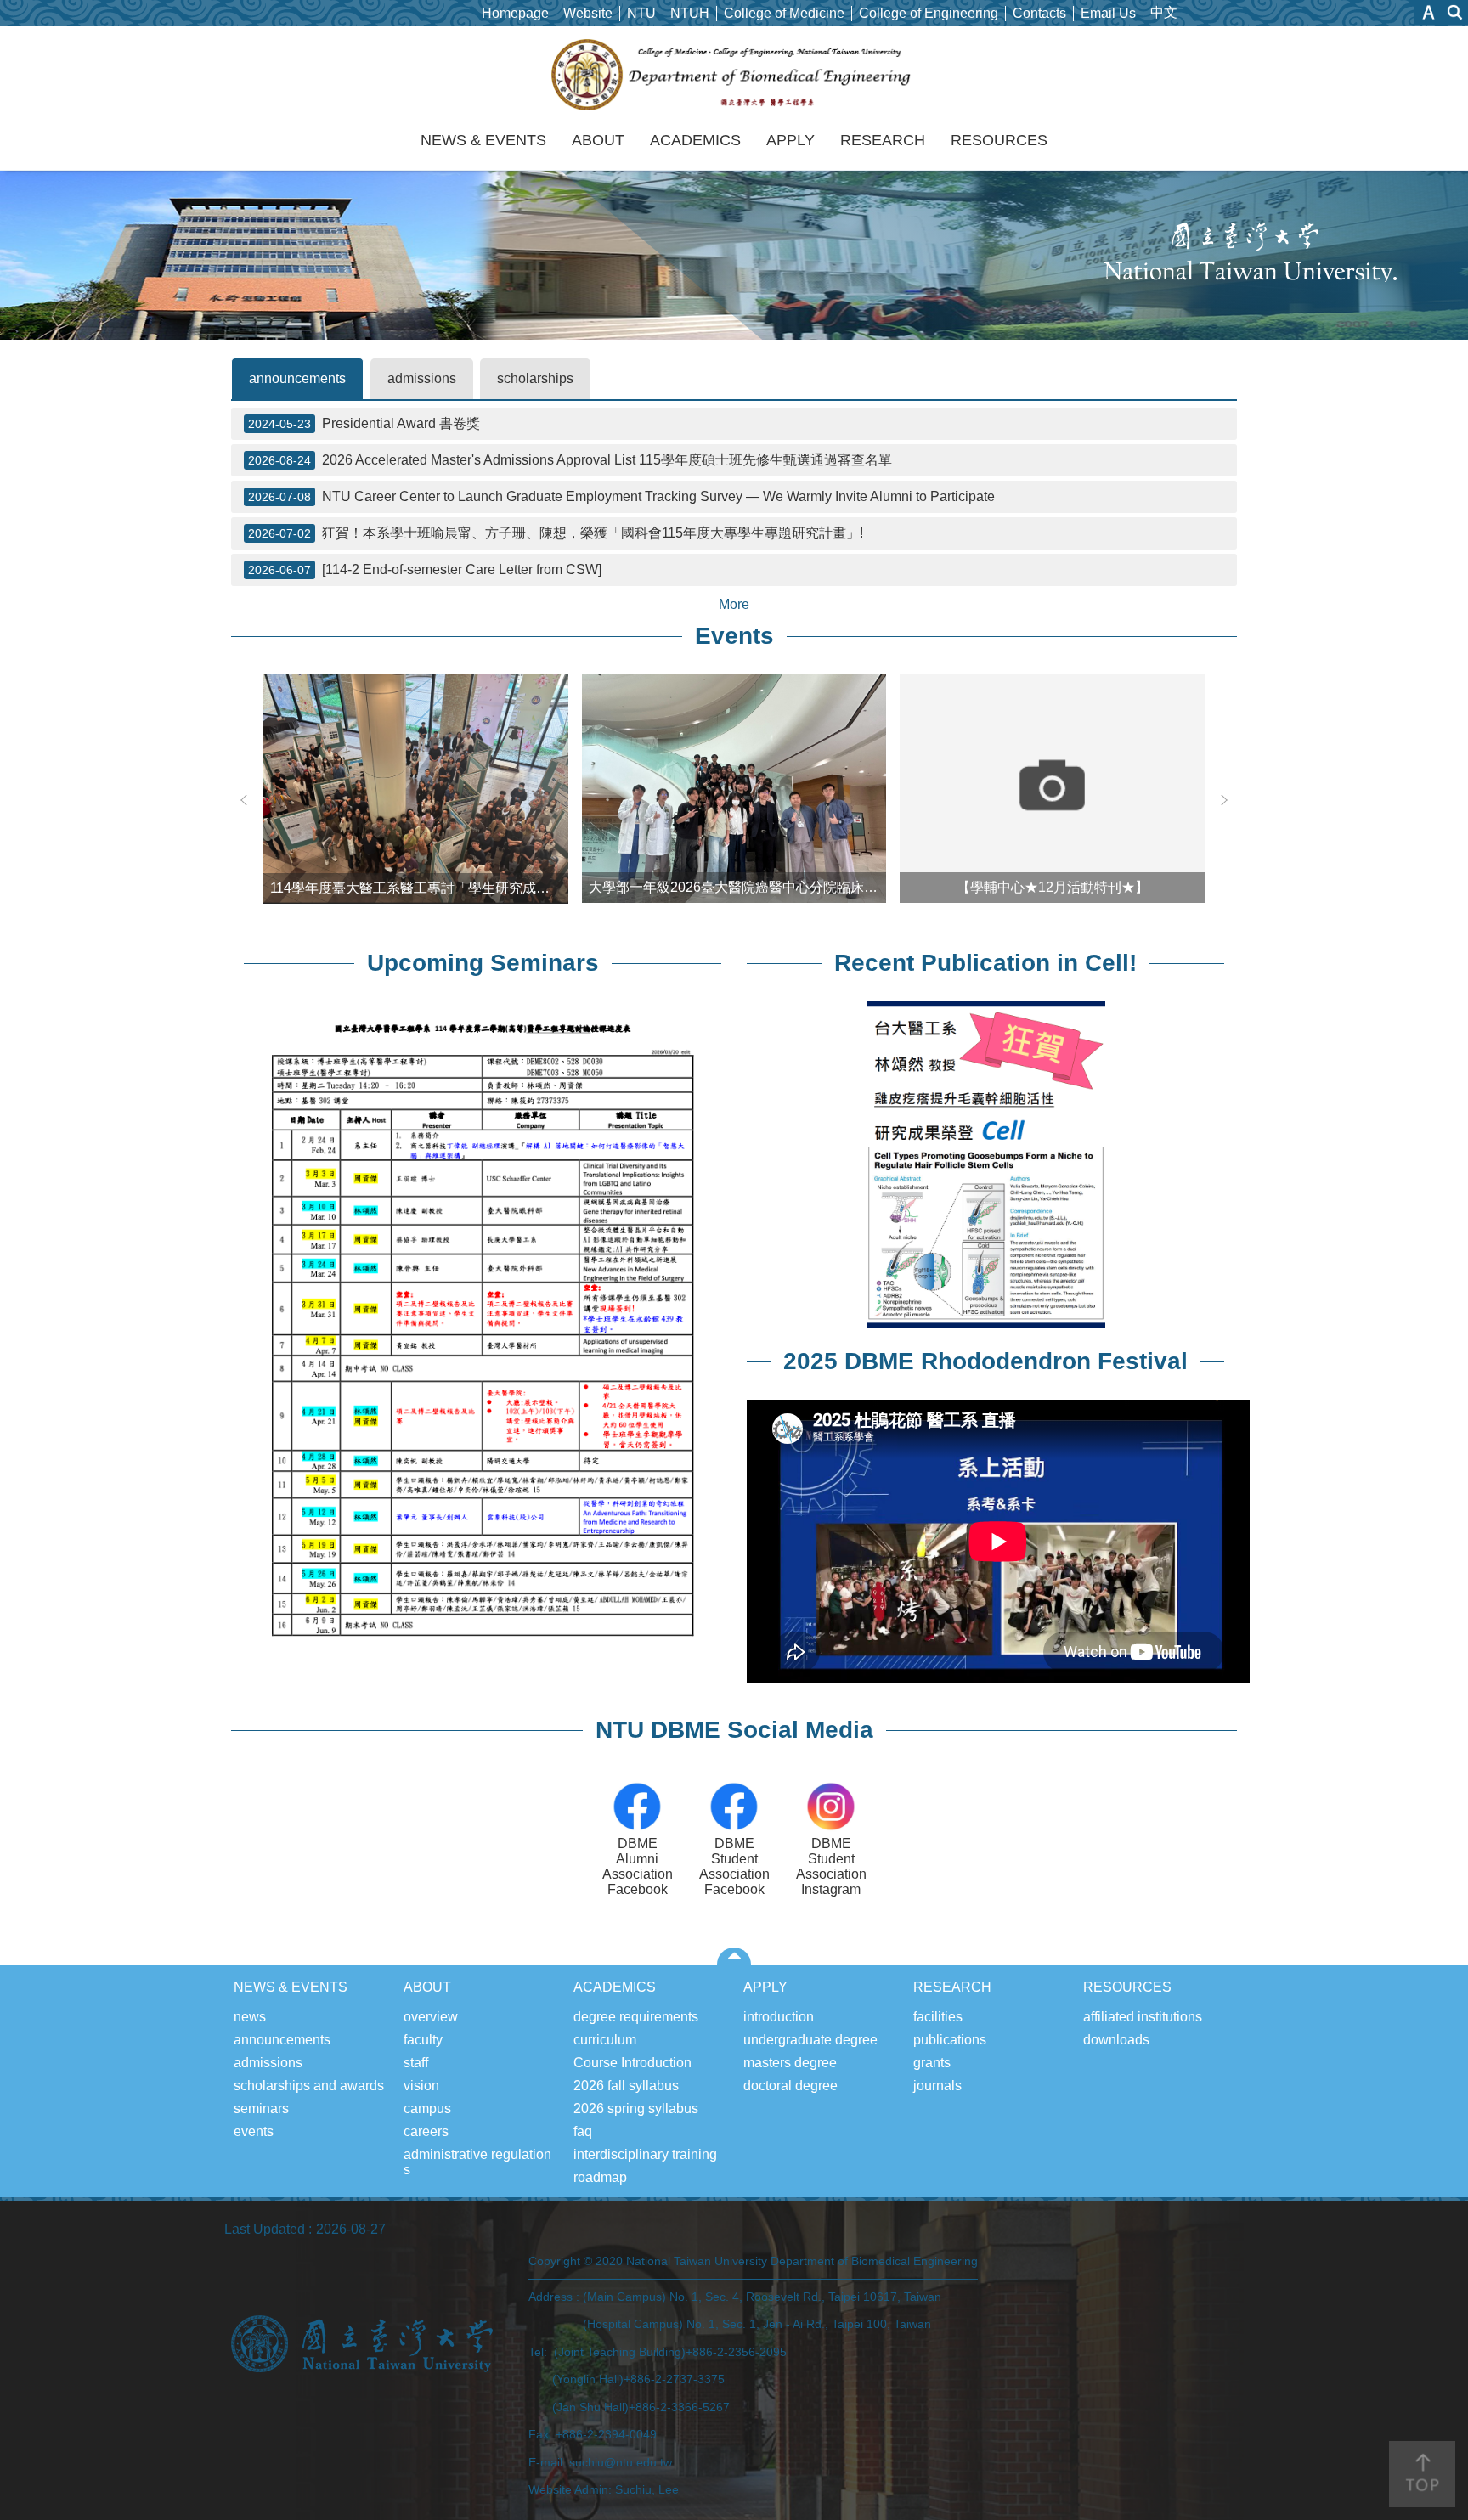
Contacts (1039, 13)
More (734, 604)
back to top (1422, 2474)
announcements (297, 378)
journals (937, 2086)
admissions (422, 378)
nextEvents (1224, 800)
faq (583, 2131)
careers (426, 2131)
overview (431, 2017)
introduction (779, 2017)
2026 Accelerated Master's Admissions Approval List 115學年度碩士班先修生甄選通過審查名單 (570, 460)
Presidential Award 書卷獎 (364, 423)
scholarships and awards (309, 2086)
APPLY (790, 140)
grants (932, 2063)
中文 (1164, 12)
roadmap (600, 2177)
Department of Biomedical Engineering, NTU (734, 75)
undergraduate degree (810, 2040)
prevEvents (244, 800)
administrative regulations (477, 2162)
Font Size (1428, 12)
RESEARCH (883, 140)
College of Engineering (929, 13)
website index (1455, 12)
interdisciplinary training (645, 2154)
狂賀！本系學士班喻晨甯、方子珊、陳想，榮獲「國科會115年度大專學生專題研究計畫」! (556, 533)
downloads (1116, 2040)
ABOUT (598, 140)
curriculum (605, 2040)
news (250, 2017)
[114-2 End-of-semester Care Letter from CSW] (425, 569)
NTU (641, 13)
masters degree (790, 2063)
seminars (261, 2108)
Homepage (515, 13)
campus (427, 2108)
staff (416, 2063)
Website (588, 13)
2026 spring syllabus (636, 2108)
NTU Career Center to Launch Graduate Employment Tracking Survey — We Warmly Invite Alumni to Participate (621, 496)
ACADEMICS (695, 140)
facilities (938, 2017)
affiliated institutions (1143, 2017)
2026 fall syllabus (626, 2086)
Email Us (1108, 13)
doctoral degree (790, 2086)
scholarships (535, 378)
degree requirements (636, 2017)
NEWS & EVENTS (483, 140)
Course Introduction (632, 2063)
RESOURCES (999, 140)
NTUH (690, 13)
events (254, 2131)
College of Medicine (784, 13)
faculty (423, 2040)
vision (421, 2086)
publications (950, 2040)
